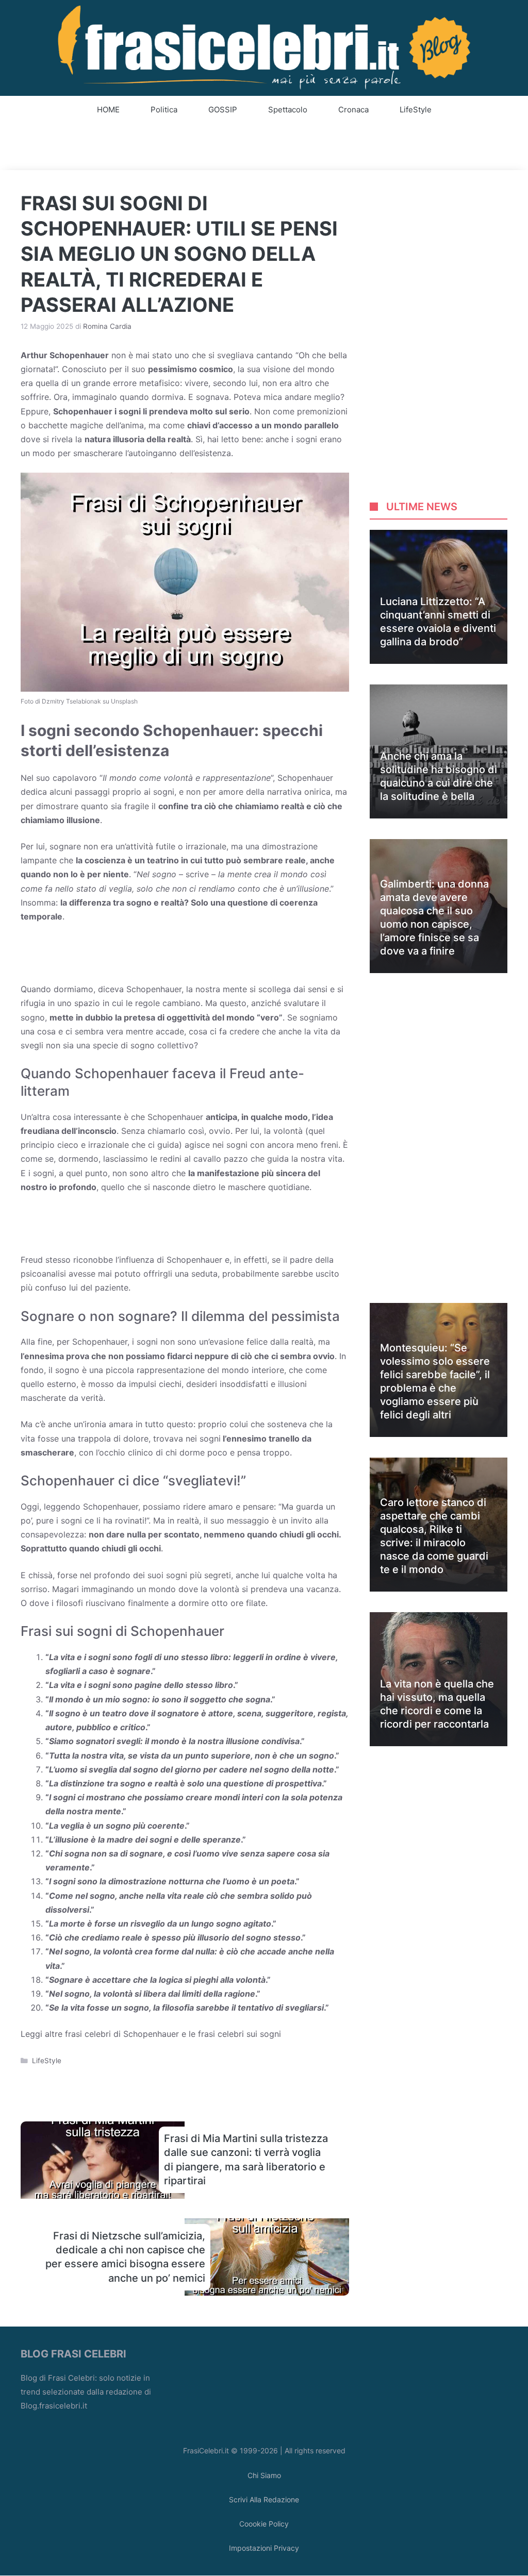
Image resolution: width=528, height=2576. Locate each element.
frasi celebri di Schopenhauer (122, 2034)
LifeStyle (416, 110)
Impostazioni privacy (264, 2548)
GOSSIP (223, 110)
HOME (108, 110)
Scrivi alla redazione (264, 2499)
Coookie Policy (264, 2524)
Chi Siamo (264, 2475)
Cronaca (353, 110)
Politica (164, 110)
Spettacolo (288, 110)
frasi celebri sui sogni (240, 2034)
